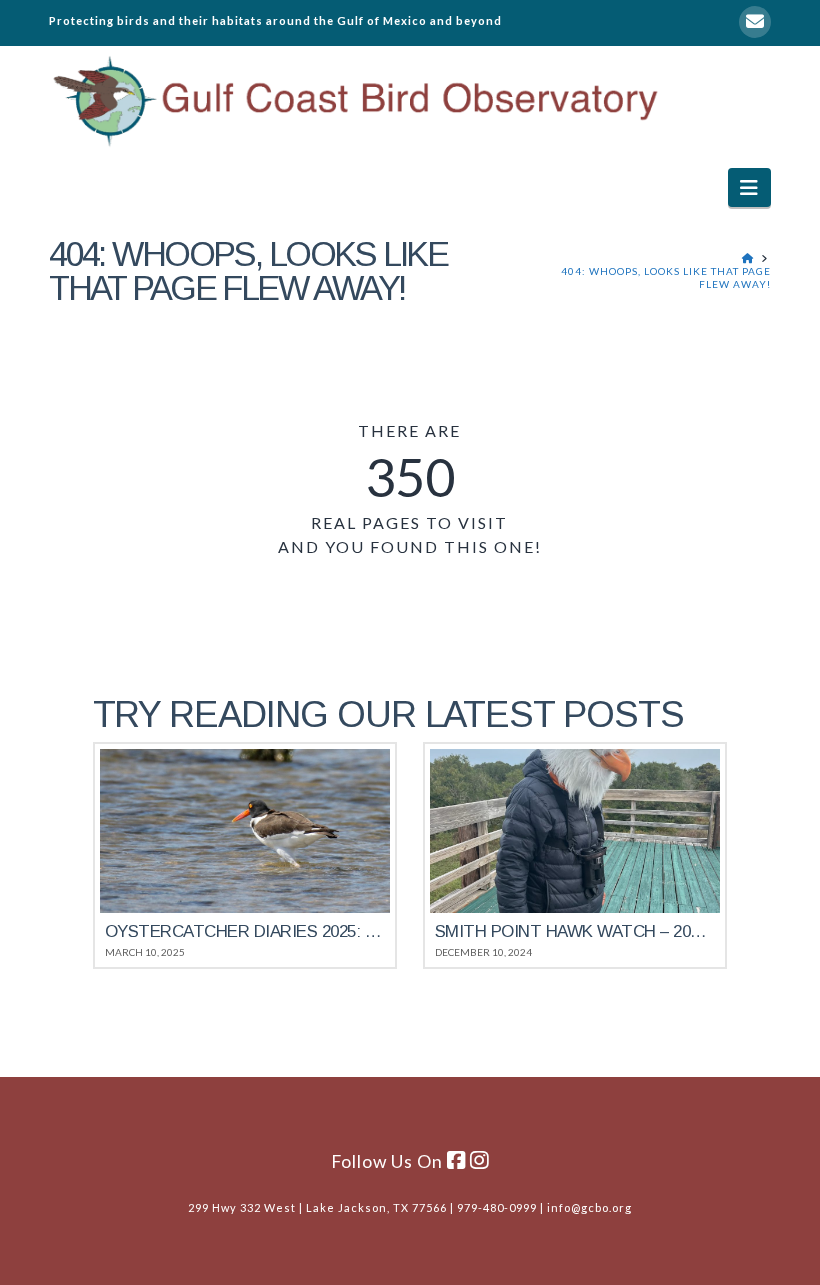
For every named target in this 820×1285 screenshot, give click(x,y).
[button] (749, 187)
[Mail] (755, 22)
